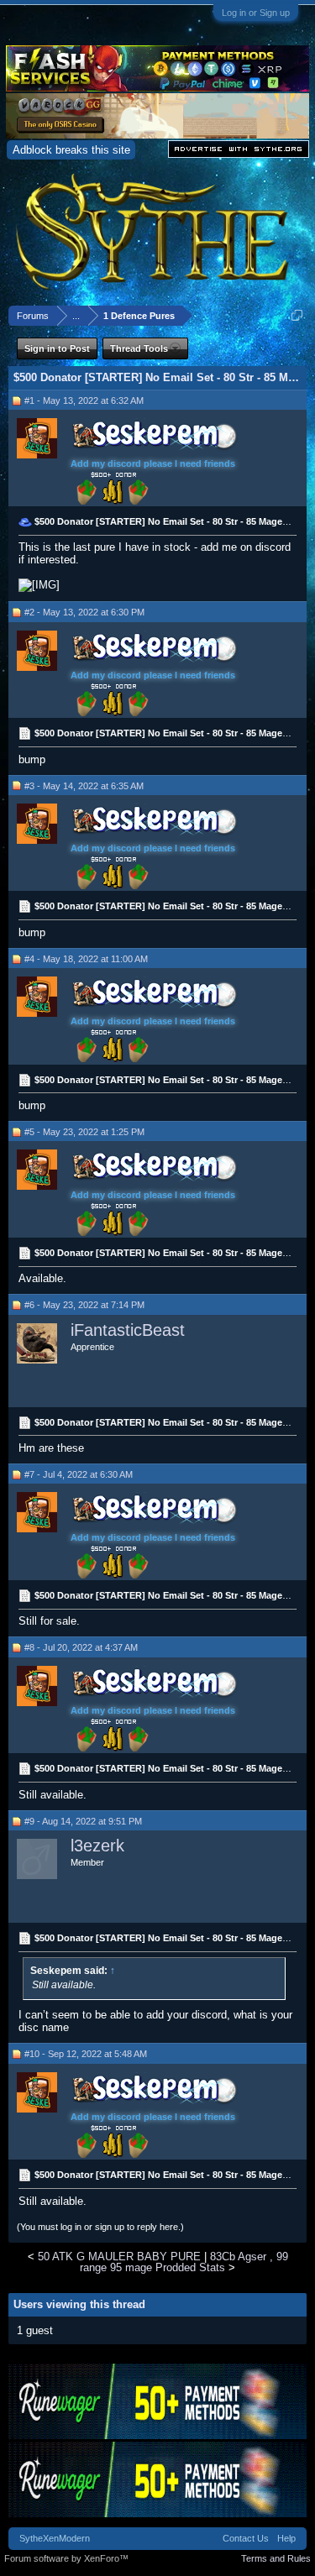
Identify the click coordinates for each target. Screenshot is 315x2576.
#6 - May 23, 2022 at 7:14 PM (84, 1305)
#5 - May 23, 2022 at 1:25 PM (84, 1132)
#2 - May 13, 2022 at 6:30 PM (84, 612)
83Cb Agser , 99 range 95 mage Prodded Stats (184, 2262)
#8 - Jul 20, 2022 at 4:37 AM (81, 1647)
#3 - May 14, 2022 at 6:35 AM (84, 786)
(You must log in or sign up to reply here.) (100, 2227)
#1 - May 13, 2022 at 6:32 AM (84, 401)
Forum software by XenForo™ (66, 2558)
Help (286, 2538)
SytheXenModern (55, 2538)
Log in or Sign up (256, 13)
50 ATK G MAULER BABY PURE (119, 2257)
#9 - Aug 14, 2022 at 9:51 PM (83, 1821)
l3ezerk (97, 1846)
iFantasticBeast (128, 1330)
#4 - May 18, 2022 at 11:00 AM (86, 959)
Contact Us (246, 2538)
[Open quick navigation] (297, 315)
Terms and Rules (276, 2558)
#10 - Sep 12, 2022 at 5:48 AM (86, 2054)
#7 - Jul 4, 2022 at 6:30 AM (79, 1474)
